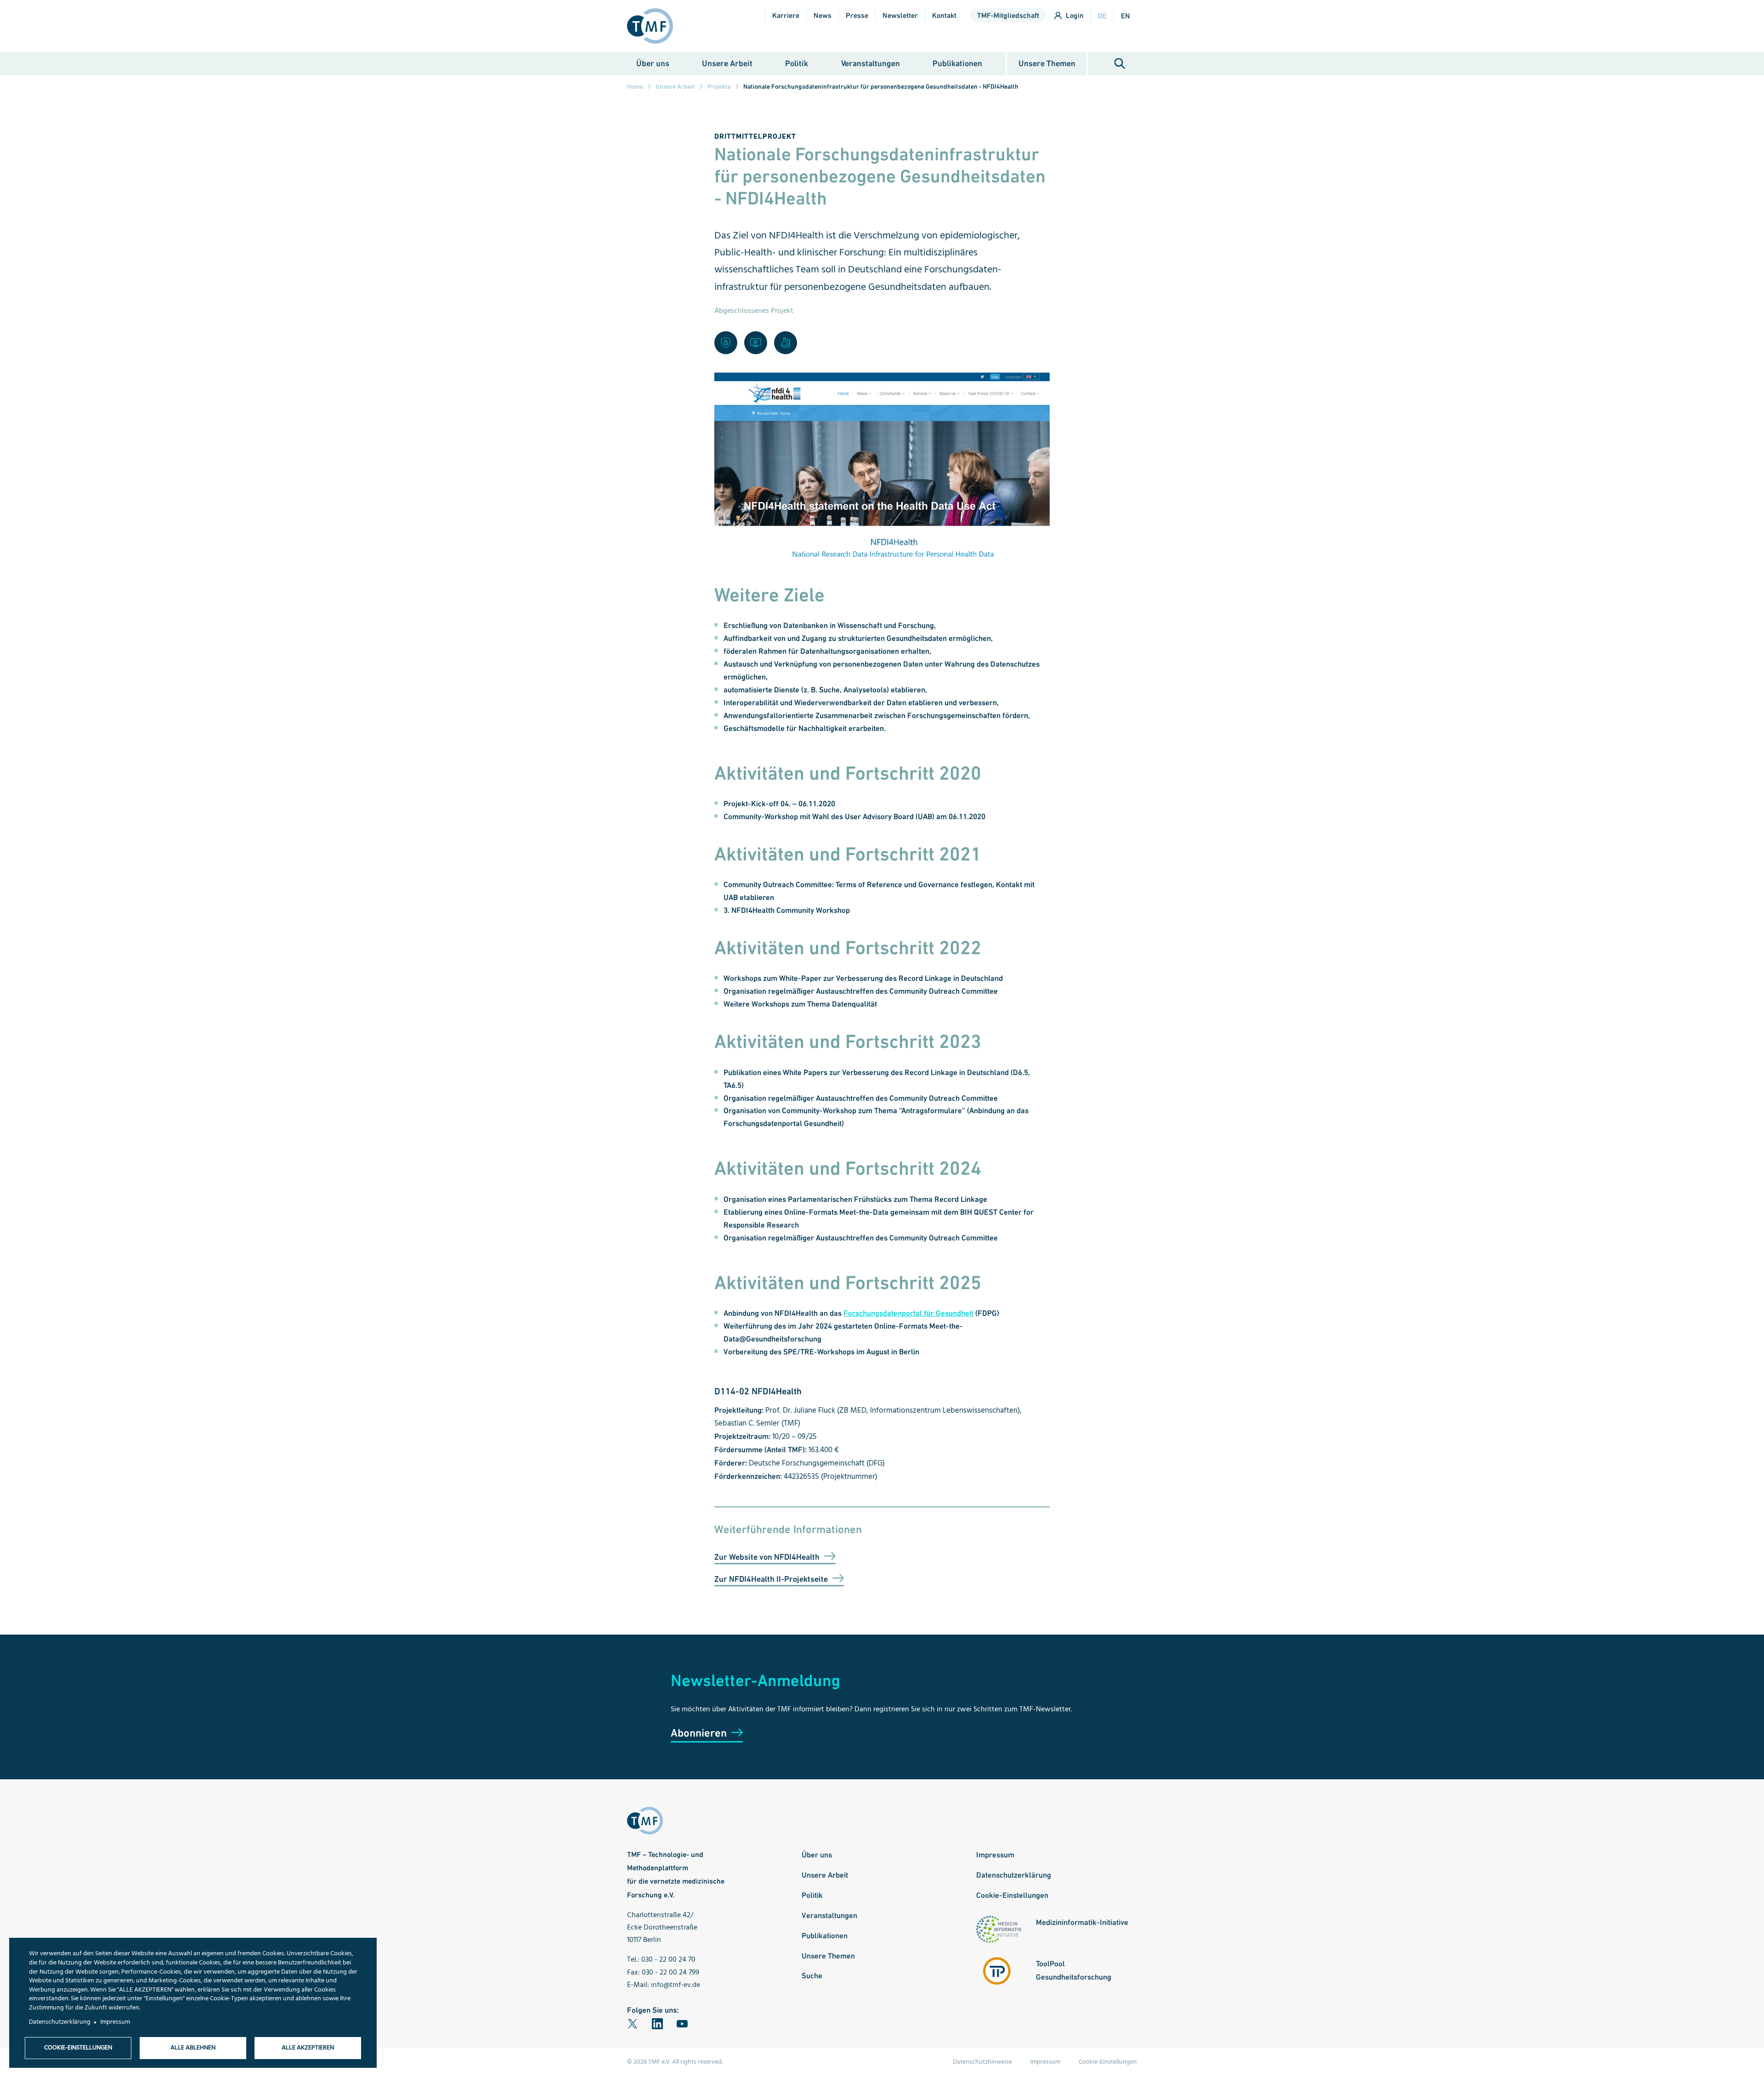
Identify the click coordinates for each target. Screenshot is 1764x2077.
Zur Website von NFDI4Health (767, 1557)
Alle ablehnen (193, 2048)
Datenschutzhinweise (982, 2062)
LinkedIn (657, 2024)
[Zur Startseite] (654, 26)
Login (1075, 15)
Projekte (719, 86)
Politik (797, 63)
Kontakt (944, 15)
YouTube (682, 2024)
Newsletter (900, 15)
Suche (1120, 64)
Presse (857, 15)
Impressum (995, 1855)
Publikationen (957, 63)
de (1102, 16)
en (1125, 16)
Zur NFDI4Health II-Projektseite (771, 1579)
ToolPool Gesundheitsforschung (1074, 1970)
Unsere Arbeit (727, 63)
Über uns (653, 63)
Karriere (786, 15)
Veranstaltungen (871, 63)
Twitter (633, 2024)
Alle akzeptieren (308, 2048)
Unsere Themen (1047, 63)
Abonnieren (699, 1733)
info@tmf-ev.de (676, 1985)
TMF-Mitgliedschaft (1008, 15)
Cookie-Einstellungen (1012, 1895)
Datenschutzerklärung (1014, 1875)
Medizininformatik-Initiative (1082, 1922)
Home (635, 86)
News (823, 15)
